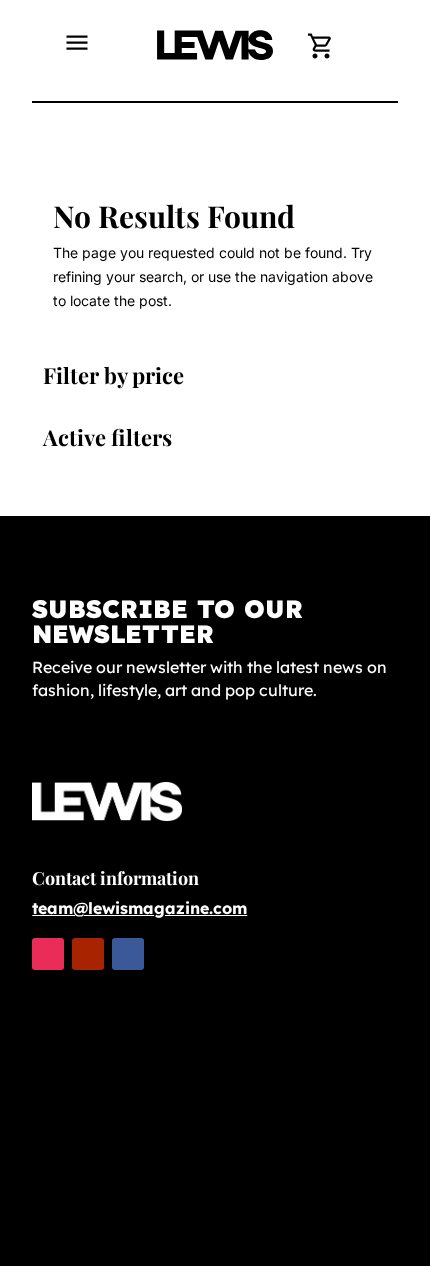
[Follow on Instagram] (48, 954)
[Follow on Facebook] (128, 954)
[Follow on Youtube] (88, 954)
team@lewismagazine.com (139, 908)
